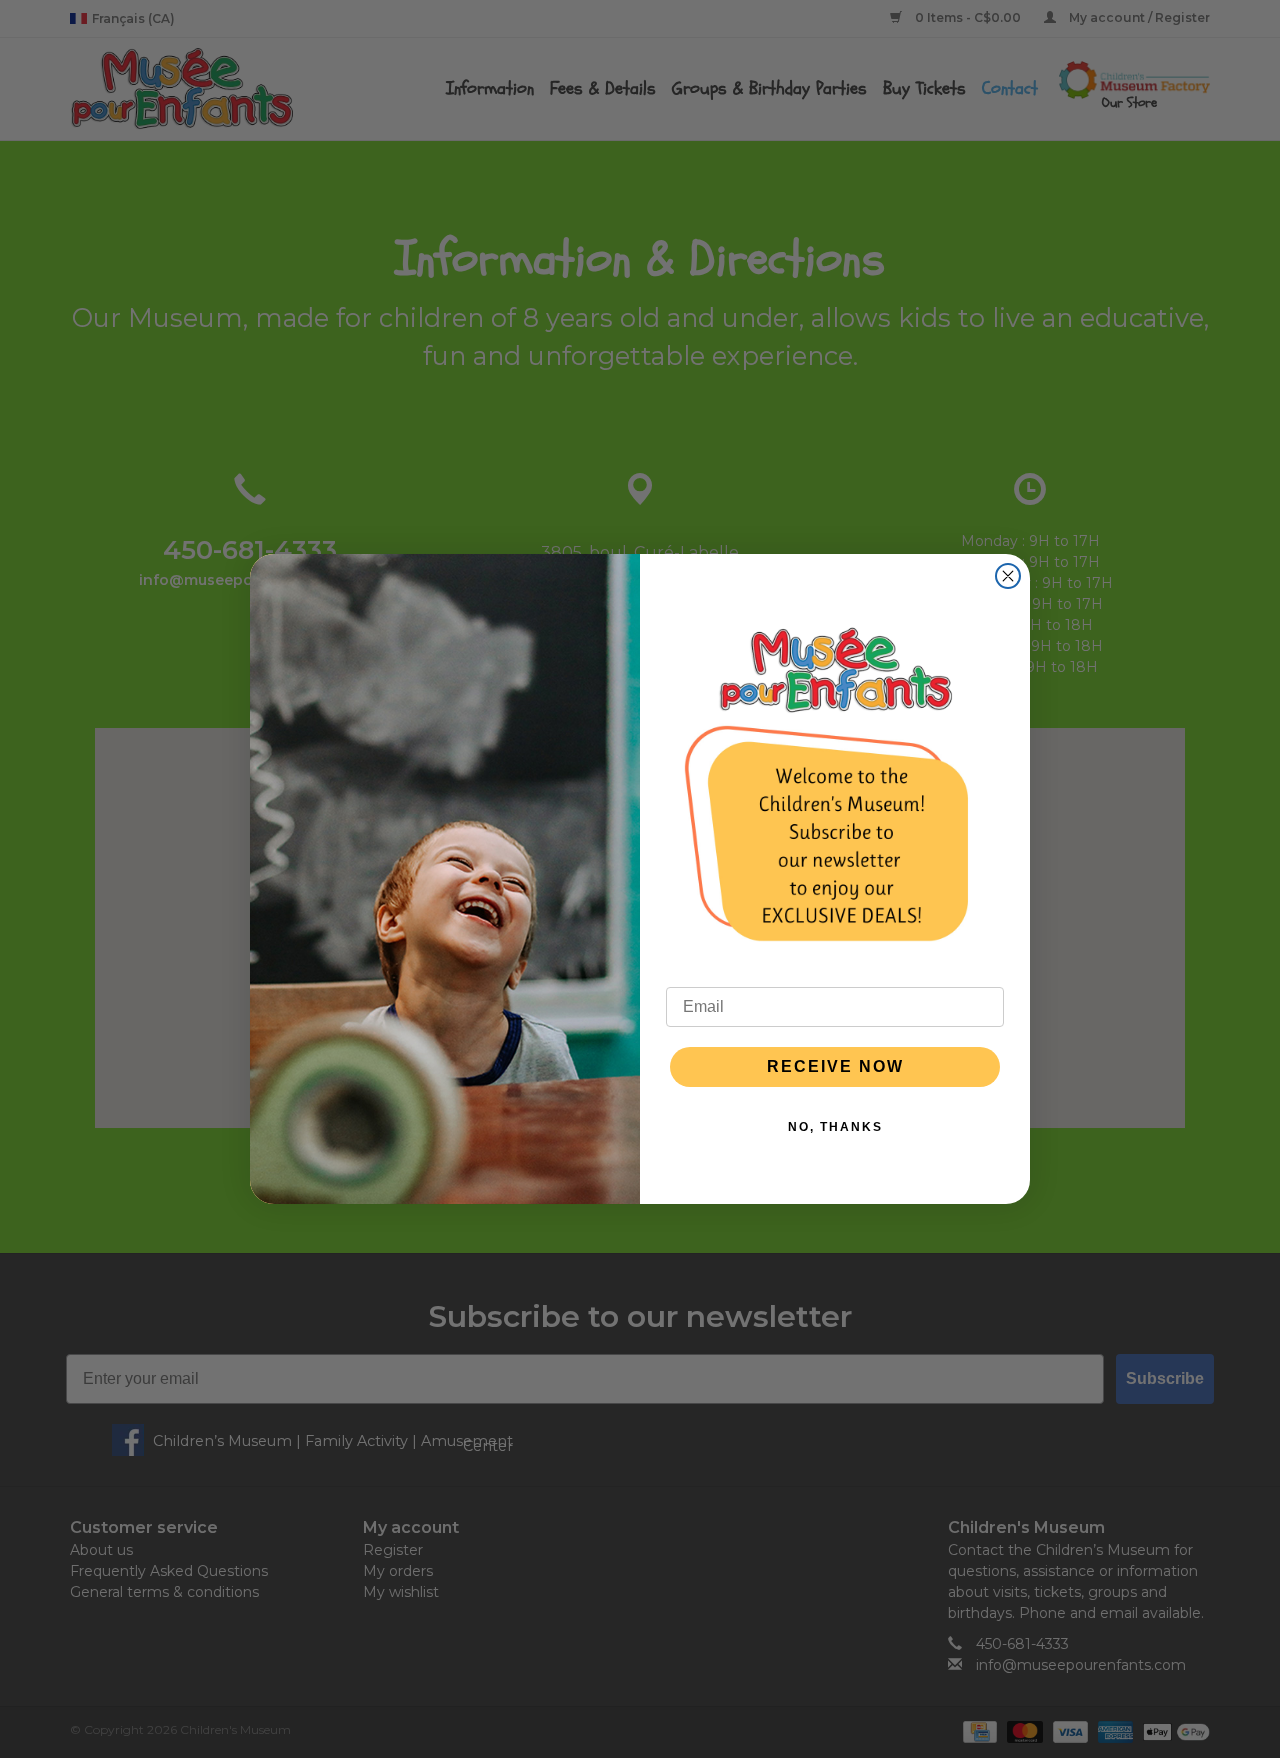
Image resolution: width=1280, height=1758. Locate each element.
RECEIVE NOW (835, 1066)
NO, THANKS (835, 1127)
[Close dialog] (1008, 576)
